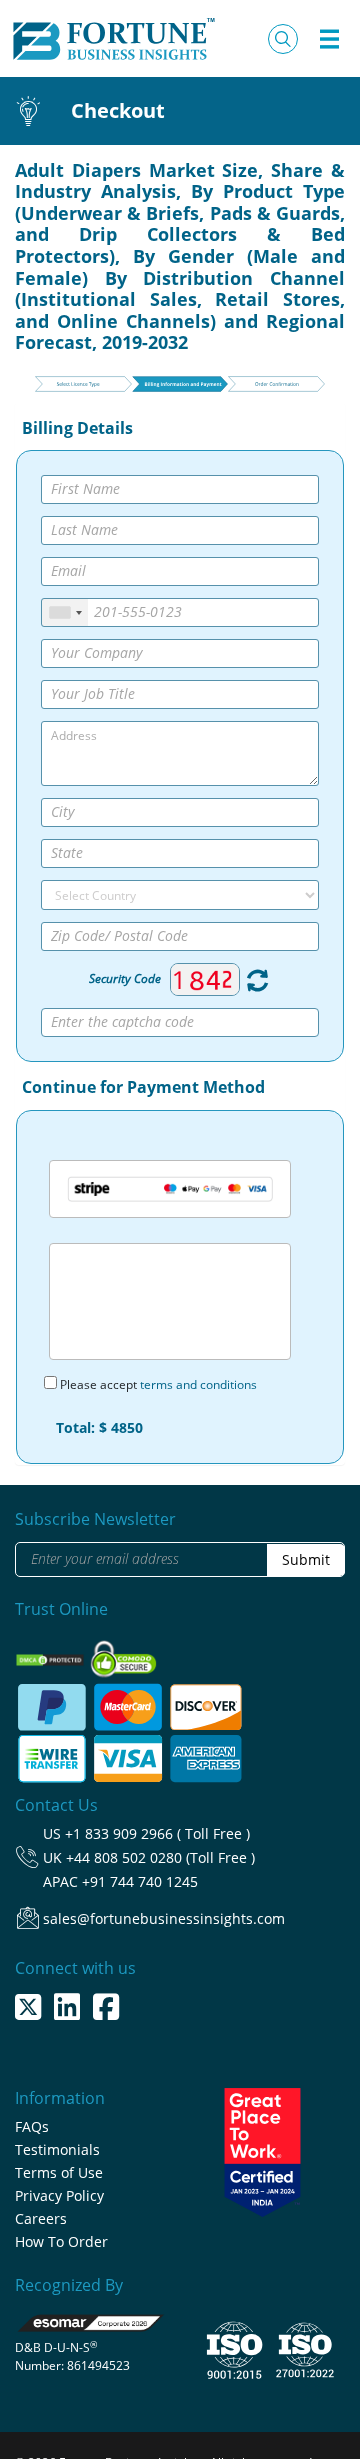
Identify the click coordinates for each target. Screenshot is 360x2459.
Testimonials (57, 2149)
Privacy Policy (59, 2195)
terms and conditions (198, 1384)
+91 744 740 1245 (140, 1881)
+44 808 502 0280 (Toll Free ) (160, 1857)
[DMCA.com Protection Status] (51, 1653)
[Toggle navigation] (329, 39)
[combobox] (65, 612)
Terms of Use (59, 2172)
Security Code (125, 978)
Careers (41, 2218)
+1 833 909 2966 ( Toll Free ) (157, 1833)
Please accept (157, 1384)
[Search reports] (283, 39)
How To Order (61, 2241)
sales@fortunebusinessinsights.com (164, 1918)
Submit (306, 1559)
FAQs (32, 2126)
